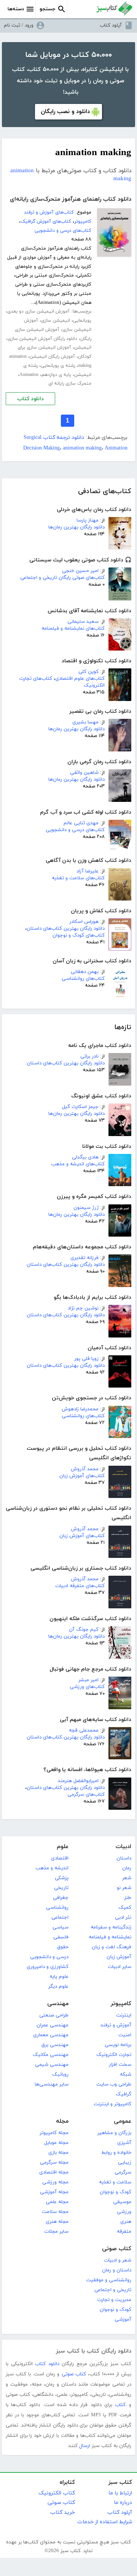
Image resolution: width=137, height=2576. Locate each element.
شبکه (126, 2075)
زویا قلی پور (86, 1359)
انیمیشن (83, 347)
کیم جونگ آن (84, 1630)
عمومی (123, 2121)
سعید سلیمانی (83, 622)
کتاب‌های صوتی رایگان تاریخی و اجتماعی (62, 578)
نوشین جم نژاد (83, 1308)
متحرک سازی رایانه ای (70, 383)
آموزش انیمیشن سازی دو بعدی (38, 311)
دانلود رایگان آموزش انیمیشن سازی (42, 339)
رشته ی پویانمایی (58, 366)
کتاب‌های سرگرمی (86, 1795)
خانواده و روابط (116, 2153)
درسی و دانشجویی (49, 1957)
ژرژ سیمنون (86, 1208)
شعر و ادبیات (118, 2260)
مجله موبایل (56, 2143)
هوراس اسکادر (84, 922)
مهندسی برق (55, 2045)
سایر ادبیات (119, 1967)
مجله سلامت (55, 2212)
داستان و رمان (117, 2270)
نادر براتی (89, 1056)
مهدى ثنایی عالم (81, 823)
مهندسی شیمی (52, 2065)
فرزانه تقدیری (84, 1258)
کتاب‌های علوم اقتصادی (80, 679)
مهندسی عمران (53, 2025)
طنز (128, 1898)
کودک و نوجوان (115, 2192)
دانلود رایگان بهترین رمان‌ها (76, 527)
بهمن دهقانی (85, 972)
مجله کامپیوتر (54, 2133)
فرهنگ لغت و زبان (112, 1947)
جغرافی (61, 1898)
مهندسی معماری (51, 2035)
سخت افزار (120, 2065)
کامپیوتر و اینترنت (112, 2104)
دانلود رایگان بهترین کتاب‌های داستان (66, 929)
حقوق (63, 1947)
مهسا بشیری (85, 722)
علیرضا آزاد (88, 871)
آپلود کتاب (111, 25)
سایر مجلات (56, 2232)
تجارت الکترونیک (114, 2055)
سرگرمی (123, 2172)
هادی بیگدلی (85, 1157)
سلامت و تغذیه (115, 2182)
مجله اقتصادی (54, 2172)
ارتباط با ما (120, 2493)
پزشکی (62, 1878)
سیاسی (61, 1927)
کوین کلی (88, 672)
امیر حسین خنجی (80, 571)
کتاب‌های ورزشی (87, 1687)
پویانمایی (82, 321)
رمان (127, 1868)
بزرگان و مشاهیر (114, 2133)
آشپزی (124, 2143)
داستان (124, 1858)
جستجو (48, 9)
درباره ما (123, 2503)
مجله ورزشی (55, 2182)
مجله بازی (58, 2153)
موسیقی (122, 2202)
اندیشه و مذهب (52, 1868)
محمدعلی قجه (84, 1730)
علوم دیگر (58, 1987)
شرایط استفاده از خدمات (105, 2522)
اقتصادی (60, 1858)
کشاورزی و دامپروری (48, 1967)
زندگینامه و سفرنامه (111, 1927)
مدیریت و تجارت (114, 2300)
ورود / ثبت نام (19, 25)
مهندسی (58, 2004)
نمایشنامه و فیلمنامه (110, 1937)
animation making (82, 448)
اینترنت (124, 2015)
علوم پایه (59, 1977)
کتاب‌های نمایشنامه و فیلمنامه (73, 629)
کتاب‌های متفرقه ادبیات (80, 1586)
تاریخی (61, 1888)
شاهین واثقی (84, 773)
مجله (62, 2121)
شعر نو (124, 1888)
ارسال (85, 2446)
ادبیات (123, 1847)
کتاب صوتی (117, 2249)
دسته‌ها (16, 9)
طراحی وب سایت (114, 2084)
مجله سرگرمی (54, 2163)
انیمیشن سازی (56, 321)
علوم (63, 1847)
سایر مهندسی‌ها (52, 2084)
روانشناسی (57, 1908)
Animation (29, 375)
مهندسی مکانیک (51, 2055)
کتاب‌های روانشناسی (83, 979)
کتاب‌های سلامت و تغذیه (78, 878)
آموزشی (123, 2320)
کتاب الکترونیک (57, 2493)
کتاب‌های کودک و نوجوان (79, 935)
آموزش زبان (119, 1957)
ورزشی (124, 2212)
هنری (126, 2222)
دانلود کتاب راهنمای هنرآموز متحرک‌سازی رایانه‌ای (71, 199)
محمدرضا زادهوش (80, 1409)
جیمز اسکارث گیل (80, 1107)
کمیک (125, 1908)
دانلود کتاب (30, 399)
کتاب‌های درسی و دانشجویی (75, 830)
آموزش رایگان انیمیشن (52, 357)
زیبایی (125, 2163)
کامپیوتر (121, 2004)
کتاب (120, 2405)
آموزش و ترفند (116, 2025)
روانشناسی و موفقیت (109, 2280)
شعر (127, 1878)
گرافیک (123, 2094)
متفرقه (124, 2232)
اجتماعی (60, 1917)
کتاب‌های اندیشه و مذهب (78, 1164)
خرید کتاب (63, 2512)
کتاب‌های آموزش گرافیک (46, 222)
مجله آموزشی (54, 2192)
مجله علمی (57, 2202)
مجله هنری (57, 2222)
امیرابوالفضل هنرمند (78, 1781)
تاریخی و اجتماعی (113, 2290)
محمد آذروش (85, 1469)
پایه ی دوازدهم (56, 375)
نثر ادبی (123, 1917)
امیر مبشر (88, 1680)
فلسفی (61, 1937)
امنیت (125, 2035)
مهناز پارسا (88, 520)
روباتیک (60, 2075)
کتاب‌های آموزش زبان (82, 1476)
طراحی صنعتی (54, 2015)
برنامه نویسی (118, 2045)
